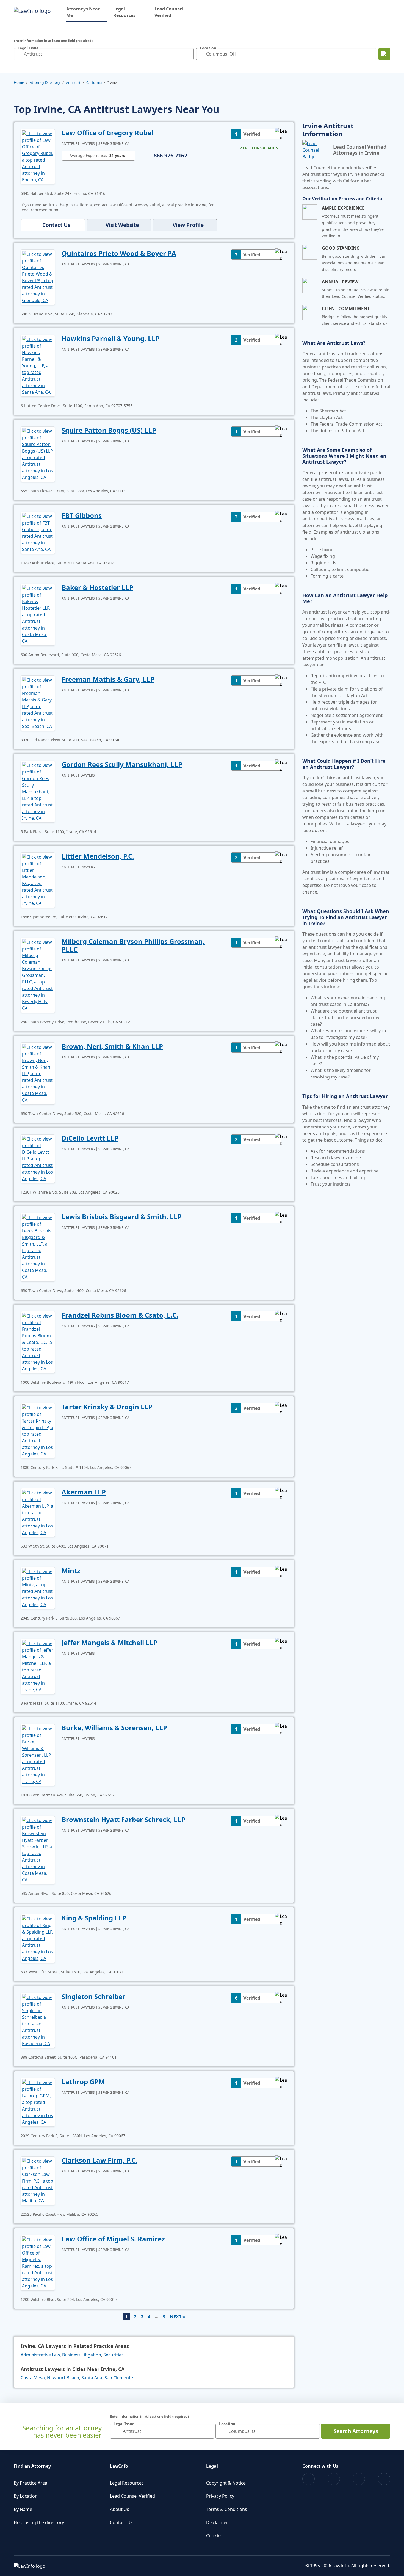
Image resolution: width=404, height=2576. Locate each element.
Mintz (71, 1570)
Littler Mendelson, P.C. (98, 856)
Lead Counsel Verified (169, 12)
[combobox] (104, 54)
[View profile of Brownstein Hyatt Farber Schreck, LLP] (38, 1849)
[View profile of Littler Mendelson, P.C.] (38, 880)
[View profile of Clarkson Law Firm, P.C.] (38, 2180)
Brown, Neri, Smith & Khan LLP (112, 1046)
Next (176, 2317)
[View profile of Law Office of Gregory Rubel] (38, 156)
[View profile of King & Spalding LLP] (38, 1938)
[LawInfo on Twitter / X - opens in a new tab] (334, 2479)
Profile (188, 225)
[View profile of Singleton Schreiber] (38, 2020)
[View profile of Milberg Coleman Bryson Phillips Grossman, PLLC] (38, 975)
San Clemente (119, 2378)
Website (122, 225)
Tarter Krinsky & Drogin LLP (107, 1407)
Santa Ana (92, 2378)
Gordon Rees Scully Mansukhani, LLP (122, 764)
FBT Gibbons (82, 515)
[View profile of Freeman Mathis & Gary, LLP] (38, 703)
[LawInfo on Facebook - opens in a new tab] (308, 2479)
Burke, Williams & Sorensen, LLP (114, 1728)
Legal (212, 2466)
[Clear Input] (188, 54)
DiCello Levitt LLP (90, 1138)
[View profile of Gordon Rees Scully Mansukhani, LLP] (38, 791)
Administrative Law (40, 2355)
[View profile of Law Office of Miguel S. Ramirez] (38, 2262)
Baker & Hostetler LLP (97, 587)
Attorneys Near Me (87, 12)
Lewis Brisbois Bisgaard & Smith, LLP (122, 1217)
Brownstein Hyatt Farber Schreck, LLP (124, 1819)
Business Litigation (82, 2355)
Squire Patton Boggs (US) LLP (109, 430)
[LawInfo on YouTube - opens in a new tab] (359, 2479)
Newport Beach (63, 2378)
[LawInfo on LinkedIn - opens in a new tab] (384, 2479)
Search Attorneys (356, 2431)
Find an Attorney (32, 2466)
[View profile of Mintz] (38, 1587)
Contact (56, 225)
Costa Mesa (33, 2378)
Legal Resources (124, 12)
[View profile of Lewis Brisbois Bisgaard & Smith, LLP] (38, 1247)
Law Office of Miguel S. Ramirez (113, 2239)
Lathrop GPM (83, 2082)
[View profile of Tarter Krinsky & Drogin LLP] (38, 1430)
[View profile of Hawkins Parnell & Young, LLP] (38, 365)
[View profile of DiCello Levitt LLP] (38, 1158)
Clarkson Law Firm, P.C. (99, 2160)
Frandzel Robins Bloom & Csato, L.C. (120, 1315)
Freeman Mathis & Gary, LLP (108, 679)
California (94, 82)
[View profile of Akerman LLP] (38, 1512)
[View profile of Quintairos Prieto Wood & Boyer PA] (38, 277)
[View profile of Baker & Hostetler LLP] (38, 614)
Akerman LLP (84, 1492)
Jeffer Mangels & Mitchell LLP (110, 1642)
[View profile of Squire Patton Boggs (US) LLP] (38, 454)
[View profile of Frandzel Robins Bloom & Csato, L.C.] (38, 1342)
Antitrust (73, 82)
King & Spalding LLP (94, 1918)
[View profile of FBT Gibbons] (38, 532)
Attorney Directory (45, 82)
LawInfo (119, 2466)
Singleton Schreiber (93, 1996)
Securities (114, 2355)
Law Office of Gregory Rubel (107, 133)
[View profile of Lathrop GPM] (38, 2102)
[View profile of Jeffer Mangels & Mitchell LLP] (38, 1666)
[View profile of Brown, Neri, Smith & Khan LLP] (38, 1073)
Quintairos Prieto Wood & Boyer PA (119, 253)
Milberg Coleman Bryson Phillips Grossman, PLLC (133, 945)
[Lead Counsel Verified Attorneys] (316, 150)
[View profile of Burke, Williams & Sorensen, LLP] (38, 1754)
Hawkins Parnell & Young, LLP (111, 338)
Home (19, 82)
